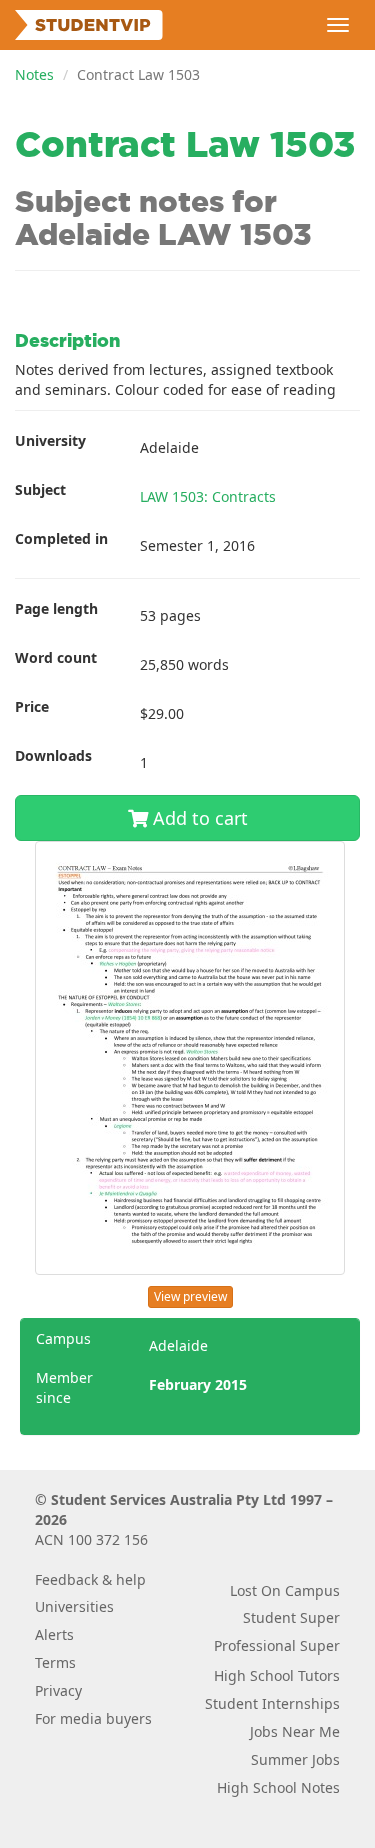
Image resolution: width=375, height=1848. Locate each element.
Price (32, 706)
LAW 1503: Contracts (208, 496)
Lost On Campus (285, 1590)
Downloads (53, 755)
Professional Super (277, 1645)
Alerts (54, 1634)
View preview (190, 1296)
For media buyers (93, 1718)
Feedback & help (90, 1579)
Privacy (58, 1690)
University (50, 440)
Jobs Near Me (295, 1731)
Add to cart (198, 818)
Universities (74, 1606)
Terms (55, 1662)
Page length (56, 608)
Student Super (291, 1617)
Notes (34, 74)
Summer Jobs (295, 1759)
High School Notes (278, 1787)
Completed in (61, 538)
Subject (40, 489)
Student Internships (272, 1703)
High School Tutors (277, 1675)
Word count (56, 657)
